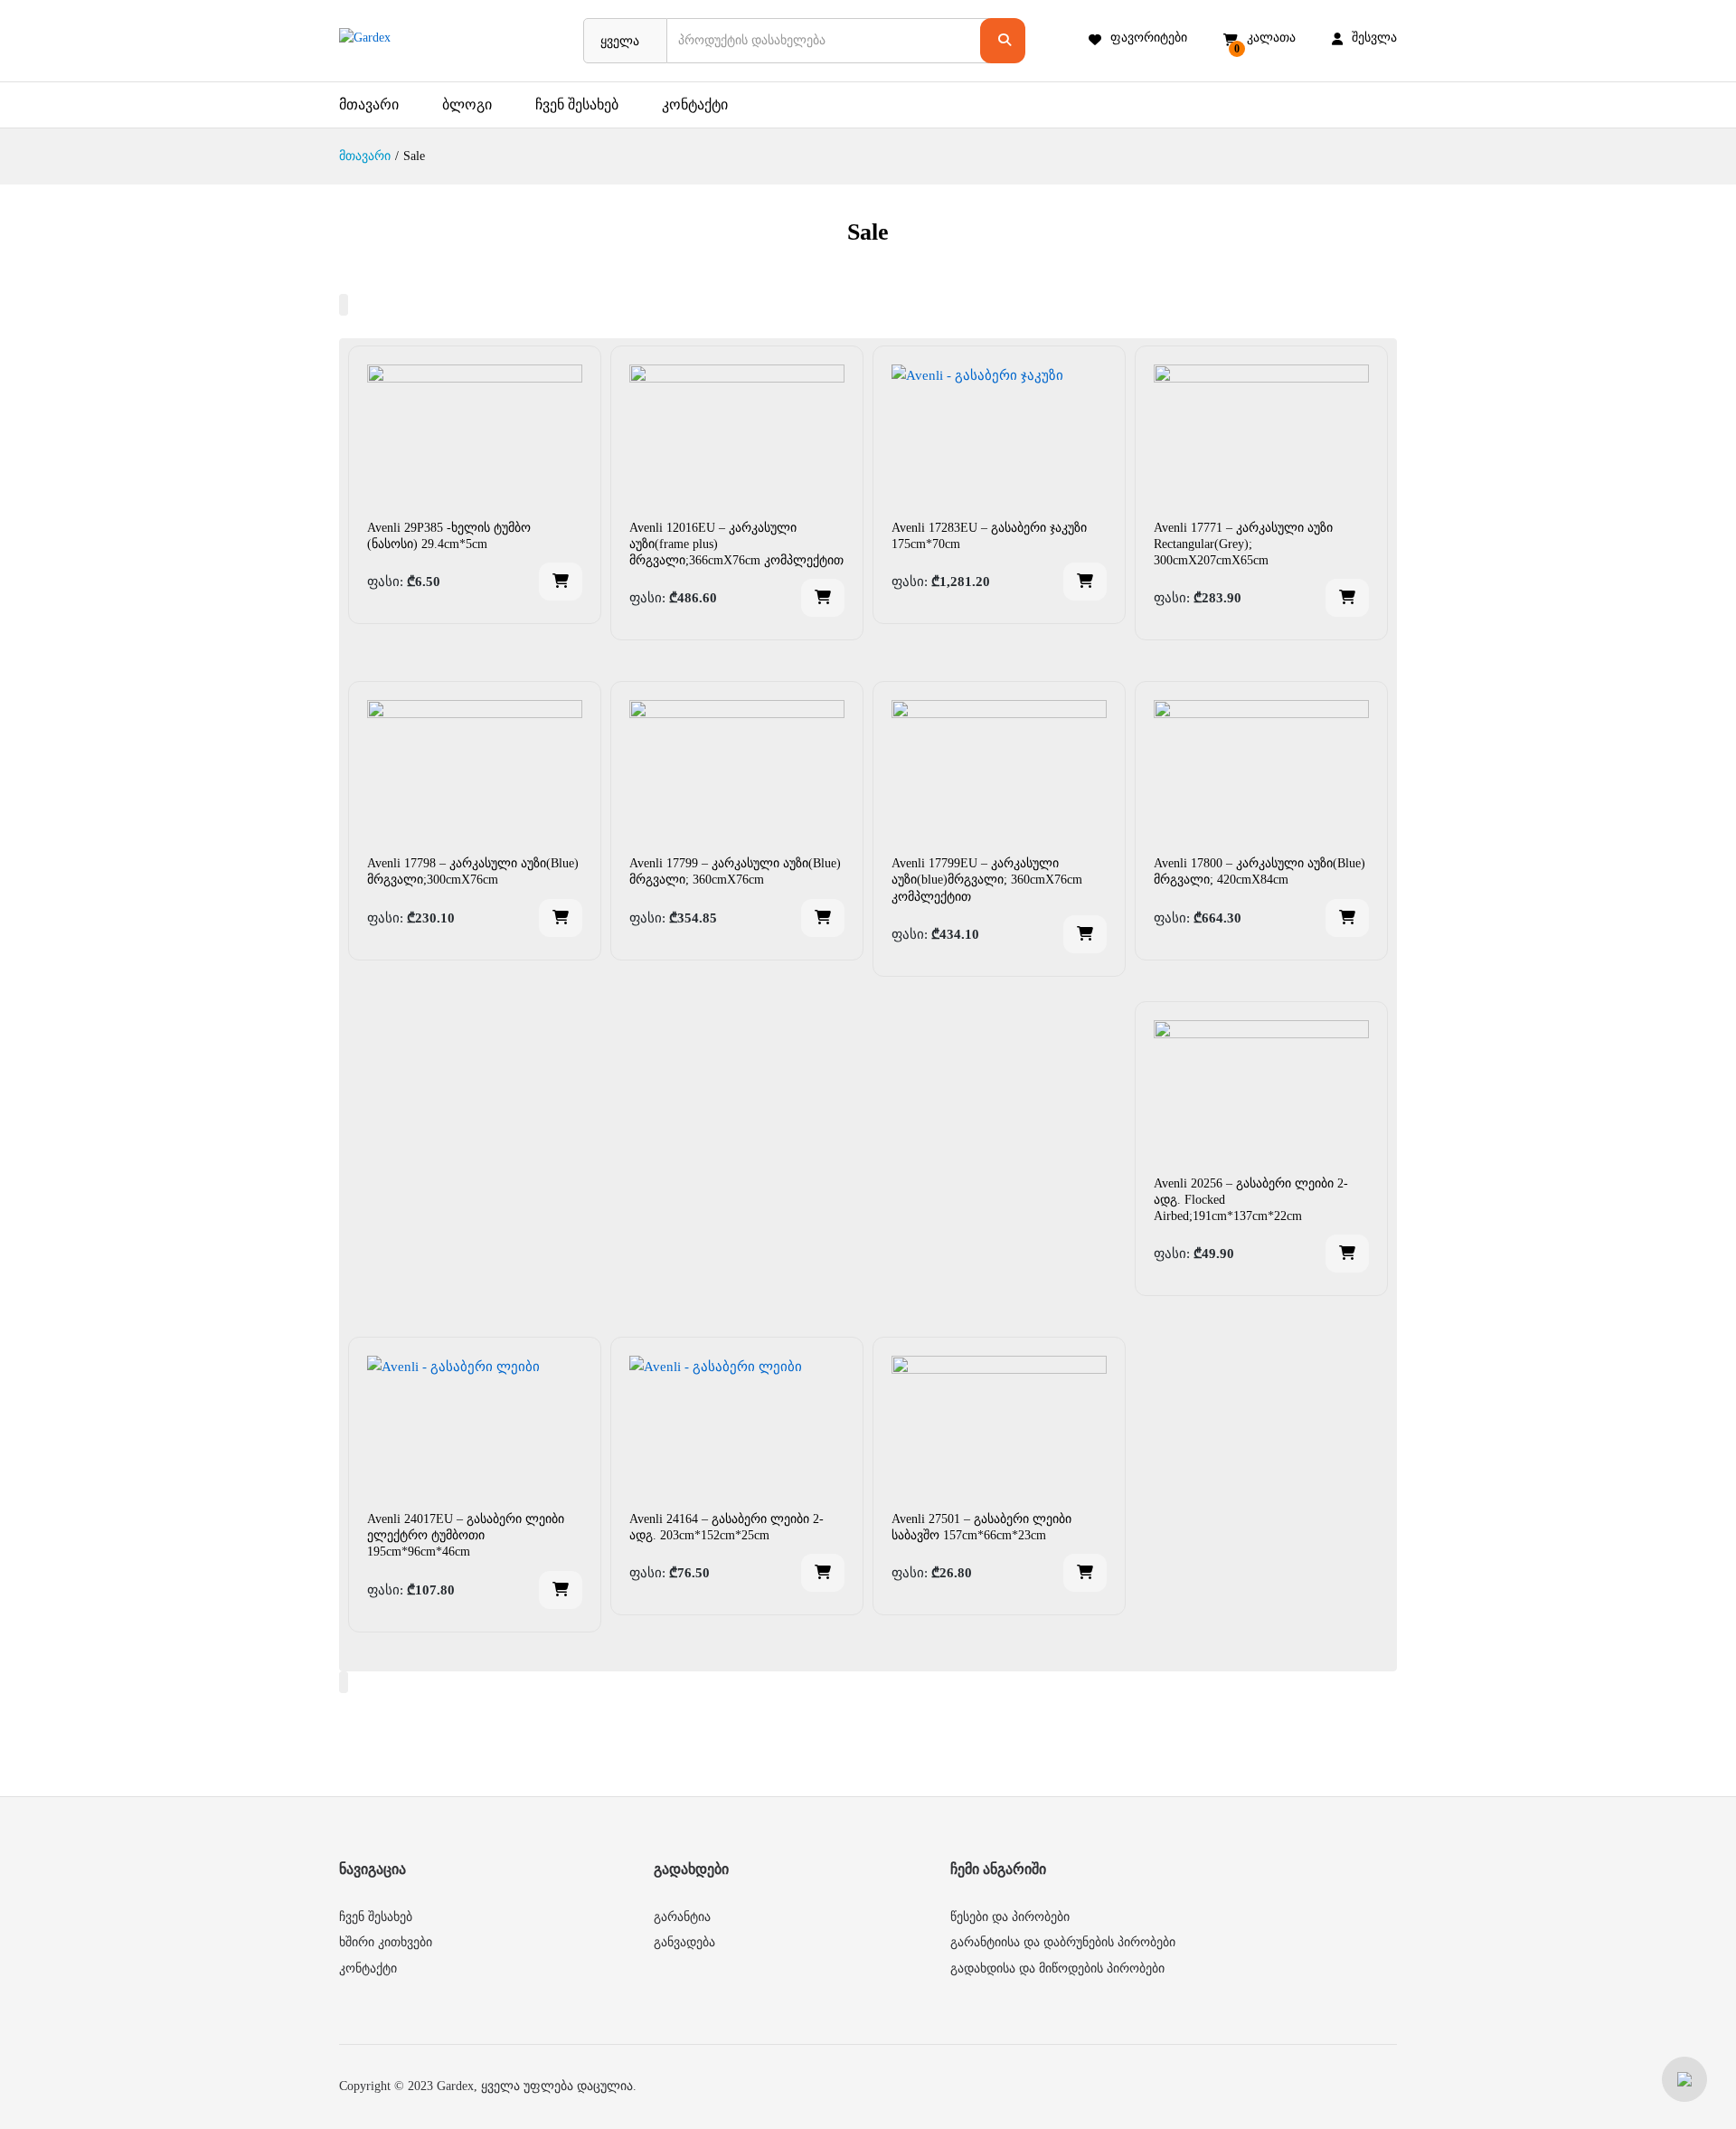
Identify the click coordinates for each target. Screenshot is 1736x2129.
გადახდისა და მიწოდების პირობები (1057, 1968)
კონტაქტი (695, 105)
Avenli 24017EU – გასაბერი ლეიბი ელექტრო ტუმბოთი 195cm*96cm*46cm (466, 1535)
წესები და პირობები (1010, 1917)
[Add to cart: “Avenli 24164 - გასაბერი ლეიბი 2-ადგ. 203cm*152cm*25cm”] (823, 1573)
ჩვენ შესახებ (577, 105)
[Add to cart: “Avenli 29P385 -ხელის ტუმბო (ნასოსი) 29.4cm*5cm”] (561, 582)
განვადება (684, 1942)
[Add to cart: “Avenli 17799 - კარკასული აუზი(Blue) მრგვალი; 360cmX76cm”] (823, 918)
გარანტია (682, 1917)
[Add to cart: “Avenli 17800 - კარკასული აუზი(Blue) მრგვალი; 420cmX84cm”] (1347, 918)
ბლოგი (467, 105)
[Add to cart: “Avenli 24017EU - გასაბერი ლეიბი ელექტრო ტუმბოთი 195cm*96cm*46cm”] (561, 1590)
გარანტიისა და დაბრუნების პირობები (1063, 1942)
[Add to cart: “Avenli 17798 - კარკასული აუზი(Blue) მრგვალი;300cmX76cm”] (561, 918)
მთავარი (369, 105)
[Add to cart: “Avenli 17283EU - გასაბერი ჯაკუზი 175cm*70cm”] (1085, 582)
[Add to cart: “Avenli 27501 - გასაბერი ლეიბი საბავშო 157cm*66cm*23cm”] (1085, 1573)
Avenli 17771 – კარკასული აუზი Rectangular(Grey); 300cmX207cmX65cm (1243, 544)
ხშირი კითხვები (386, 1942)
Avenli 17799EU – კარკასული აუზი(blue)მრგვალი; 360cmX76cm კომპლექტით (987, 880)
